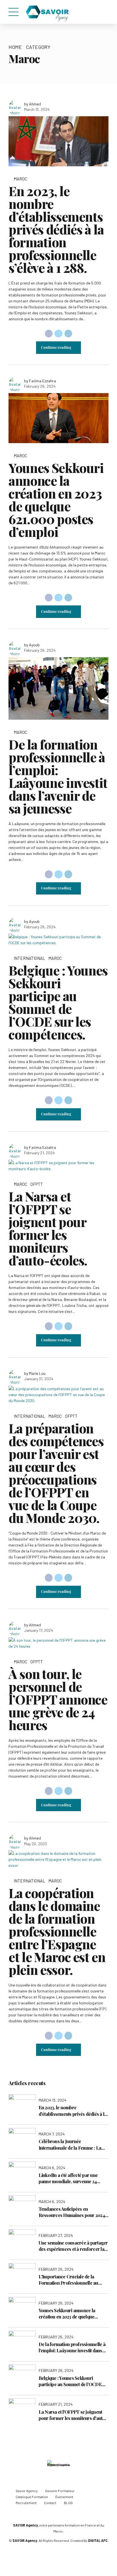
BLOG (68, 2503)
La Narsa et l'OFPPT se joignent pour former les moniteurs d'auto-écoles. (73, 2415)
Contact (50, 2503)
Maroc (20, 179)
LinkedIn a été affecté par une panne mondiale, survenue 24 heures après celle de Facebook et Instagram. (73, 2179)
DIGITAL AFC (98, 2540)
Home (15, 47)
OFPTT (37, 1184)
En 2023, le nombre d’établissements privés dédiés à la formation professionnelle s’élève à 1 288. (56, 229)
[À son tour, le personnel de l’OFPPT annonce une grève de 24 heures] (58, 1643)
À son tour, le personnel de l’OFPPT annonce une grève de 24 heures (58, 1699)
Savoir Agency (27, 2491)
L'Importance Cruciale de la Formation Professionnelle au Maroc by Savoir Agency (68, 2280)
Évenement (64, 2497)
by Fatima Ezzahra (40, 381)
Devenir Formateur (60, 2491)
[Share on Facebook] (49, 334)
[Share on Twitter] (58, 334)
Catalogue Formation (32, 2497)
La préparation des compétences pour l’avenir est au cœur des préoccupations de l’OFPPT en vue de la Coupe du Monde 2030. (56, 1473)
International (29, 958)
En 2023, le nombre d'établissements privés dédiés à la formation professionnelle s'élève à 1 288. (74, 2111)
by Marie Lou (35, 1373)
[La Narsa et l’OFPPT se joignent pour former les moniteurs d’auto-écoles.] (58, 1166)
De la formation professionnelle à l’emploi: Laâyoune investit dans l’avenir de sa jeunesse (58, 776)
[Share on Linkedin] (68, 334)
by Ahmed (33, 104)
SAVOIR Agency (25, 2525)
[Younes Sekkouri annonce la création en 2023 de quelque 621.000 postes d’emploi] (58, 418)
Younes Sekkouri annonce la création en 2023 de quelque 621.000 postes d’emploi (56, 500)
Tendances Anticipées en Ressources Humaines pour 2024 (72, 2212)
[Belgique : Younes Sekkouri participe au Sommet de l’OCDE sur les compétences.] (58, 940)
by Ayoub (32, 645)
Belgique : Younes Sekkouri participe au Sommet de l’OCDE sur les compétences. (58, 1002)
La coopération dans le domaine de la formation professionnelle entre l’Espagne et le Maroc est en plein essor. (57, 1931)
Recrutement (26, 2503)
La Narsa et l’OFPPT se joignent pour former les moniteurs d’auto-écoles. (48, 1228)
